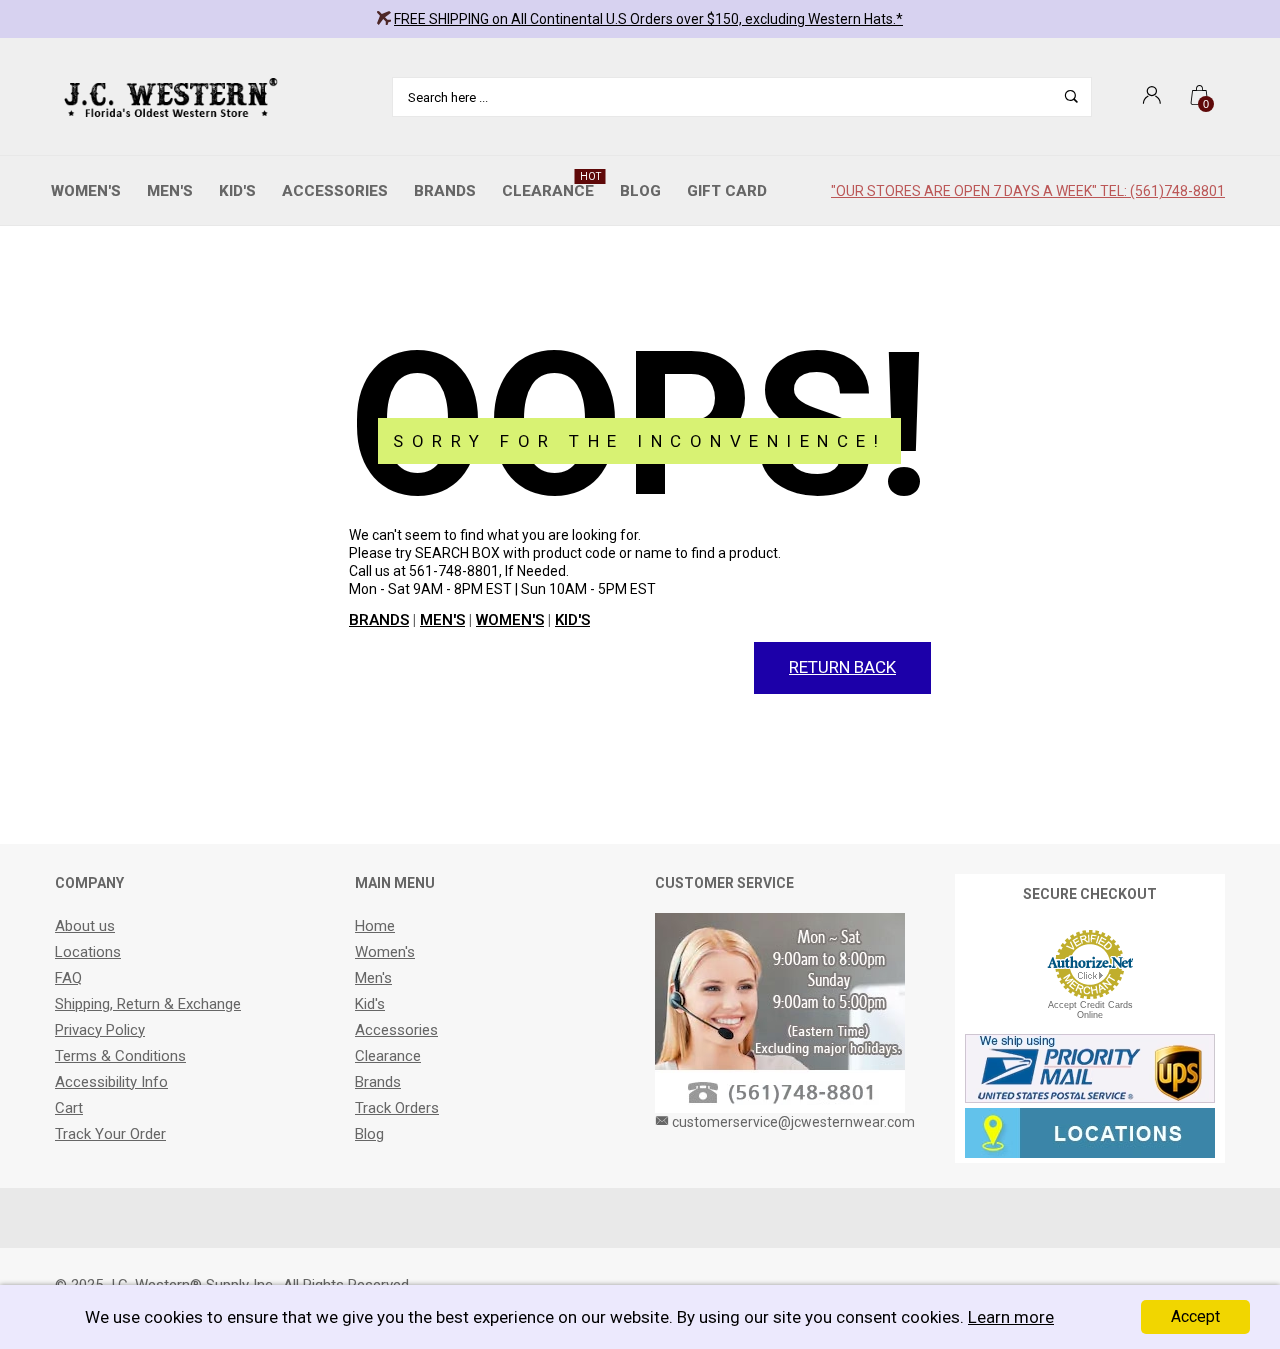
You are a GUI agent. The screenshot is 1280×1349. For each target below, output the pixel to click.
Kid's (237, 191)
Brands (445, 191)
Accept (1195, 1316)
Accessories (335, 191)
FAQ (68, 978)
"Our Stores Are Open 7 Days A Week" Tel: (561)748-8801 (1028, 191)
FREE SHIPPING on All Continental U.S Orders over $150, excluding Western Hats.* (648, 19)
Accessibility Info (111, 1082)
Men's (170, 191)
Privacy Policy (100, 1030)
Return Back (842, 667)
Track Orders (397, 1108)
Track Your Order (110, 1134)
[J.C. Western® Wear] (167, 97)
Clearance (551, 185)
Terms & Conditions (120, 1056)
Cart (69, 1108)
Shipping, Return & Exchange (148, 1004)
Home (375, 926)
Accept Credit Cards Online (1090, 1010)
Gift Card (727, 191)
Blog (640, 191)
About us (85, 926)
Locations (88, 952)
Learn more (1011, 1317)
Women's (86, 191)
